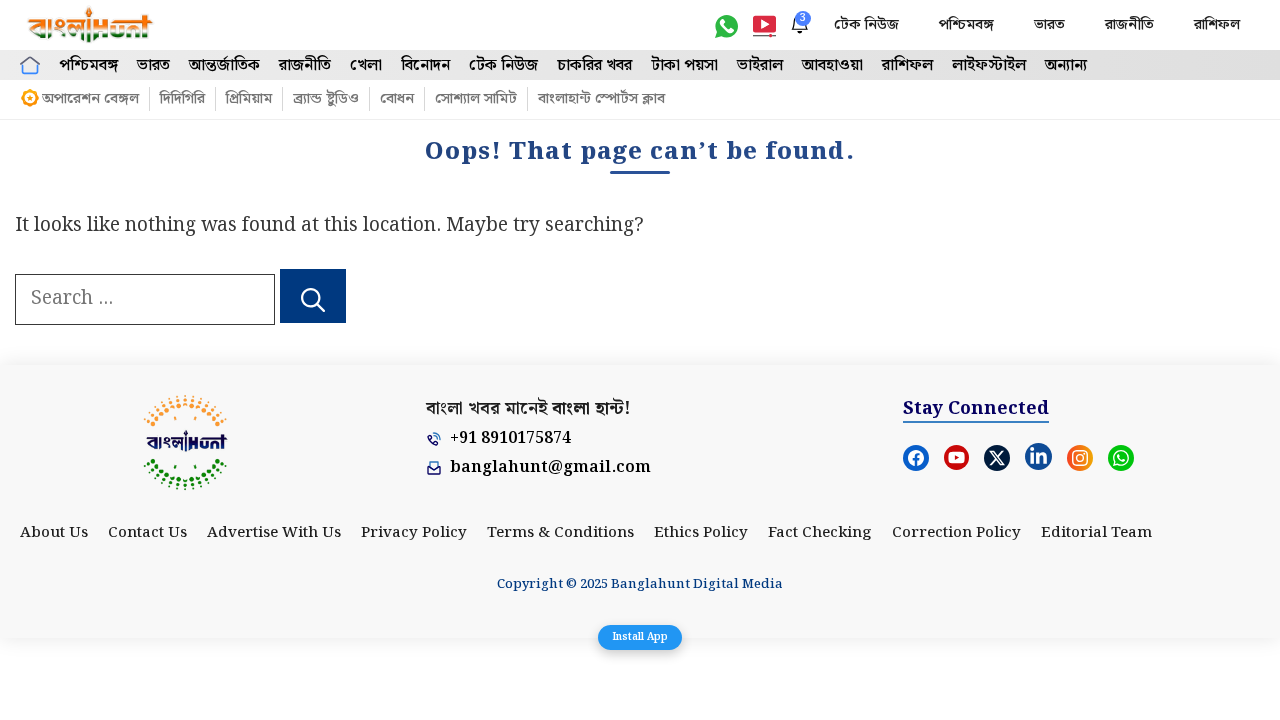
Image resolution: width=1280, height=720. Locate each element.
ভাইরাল (760, 65)
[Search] (313, 296)
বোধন (397, 99)
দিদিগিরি (182, 99)
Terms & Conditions (560, 533)
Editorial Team (1096, 533)
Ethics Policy (701, 533)
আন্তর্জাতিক (224, 65)
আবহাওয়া (832, 65)
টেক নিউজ (866, 25)
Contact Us (147, 533)
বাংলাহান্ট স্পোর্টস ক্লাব (601, 99)
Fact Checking (820, 533)
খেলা (366, 65)
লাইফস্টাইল (989, 65)
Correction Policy (956, 533)
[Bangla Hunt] (91, 25)
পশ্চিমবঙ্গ (966, 25)
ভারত (1049, 25)
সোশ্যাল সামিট (476, 99)
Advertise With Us (274, 533)
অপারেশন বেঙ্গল (90, 99)
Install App (640, 637)
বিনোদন (425, 65)
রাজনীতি (1129, 25)
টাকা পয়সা (684, 65)
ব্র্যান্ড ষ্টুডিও (326, 99)
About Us (54, 533)
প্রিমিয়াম (249, 99)
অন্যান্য (1066, 65)
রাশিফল (1217, 25)
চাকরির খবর (594, 65)
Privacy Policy (414, 533)
